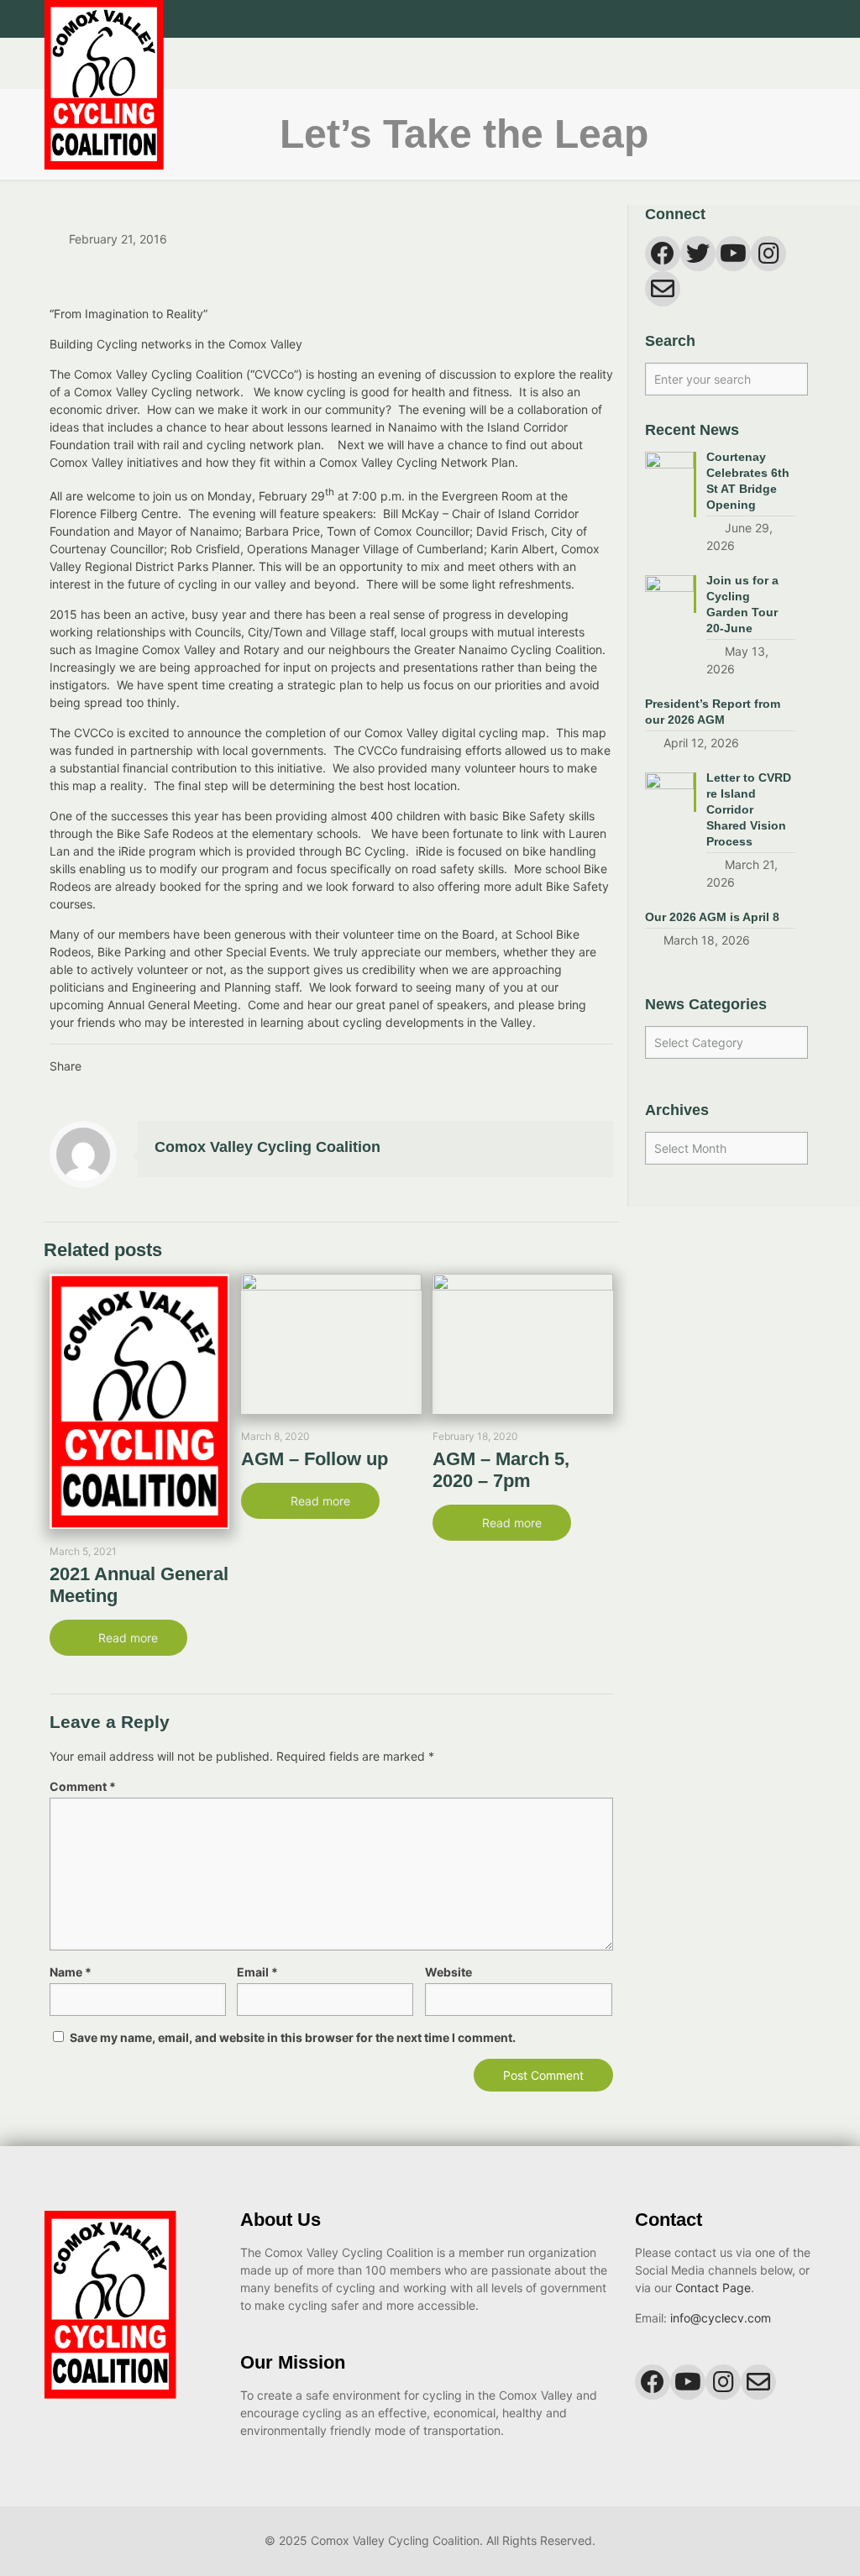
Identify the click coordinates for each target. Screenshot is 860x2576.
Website (448, 1972)
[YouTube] (763, 19)
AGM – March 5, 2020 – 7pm (501, 1470)
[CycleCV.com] (104, 104)
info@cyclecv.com (721, 2318)
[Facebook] (740, 19)
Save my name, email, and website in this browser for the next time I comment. (293, 2037)
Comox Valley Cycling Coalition (267, 1147)
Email (257, 1972)
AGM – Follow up (315, 1459)
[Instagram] (786, 19)
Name (71, 1972)
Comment (83, 1786)
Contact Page (713, 2288)
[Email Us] (808, 19)
